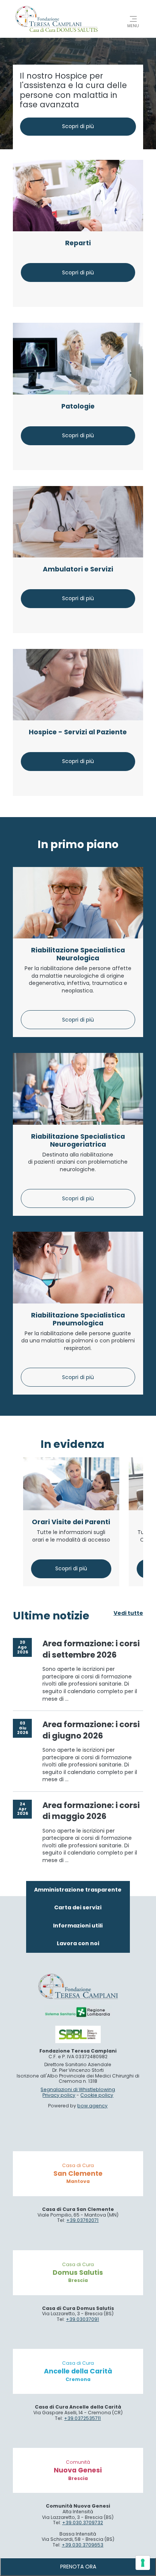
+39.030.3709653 (83, 2545)
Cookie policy (97, 2095)
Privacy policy (59, 2095)
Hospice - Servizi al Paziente (78, 732)
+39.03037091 (82, 2319)
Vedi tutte (128, 1613)
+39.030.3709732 (83, 2523)
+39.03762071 (82, 2220)
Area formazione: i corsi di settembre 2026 (91, 1649)
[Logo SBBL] (78, 2034)
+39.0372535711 (82, 2418)
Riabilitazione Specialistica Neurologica (78, 954)
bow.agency (92, 2106)
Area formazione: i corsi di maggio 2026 (91, 1811)
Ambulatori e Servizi (78, 569)
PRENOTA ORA (78, 2567)
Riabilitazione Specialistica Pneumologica (78, 1319)
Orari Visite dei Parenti (71, 1522)
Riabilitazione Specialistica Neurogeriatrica (78, 1140)
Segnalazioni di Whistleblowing (78, 2089)
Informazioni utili (78, 1926)
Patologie (78, 406)
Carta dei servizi (78, 1907)
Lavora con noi (78, 1943)
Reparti (78, 243)
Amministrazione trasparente (78, 1890)
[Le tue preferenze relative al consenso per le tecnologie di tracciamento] (143, 2563)
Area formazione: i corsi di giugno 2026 (91, 1730)
